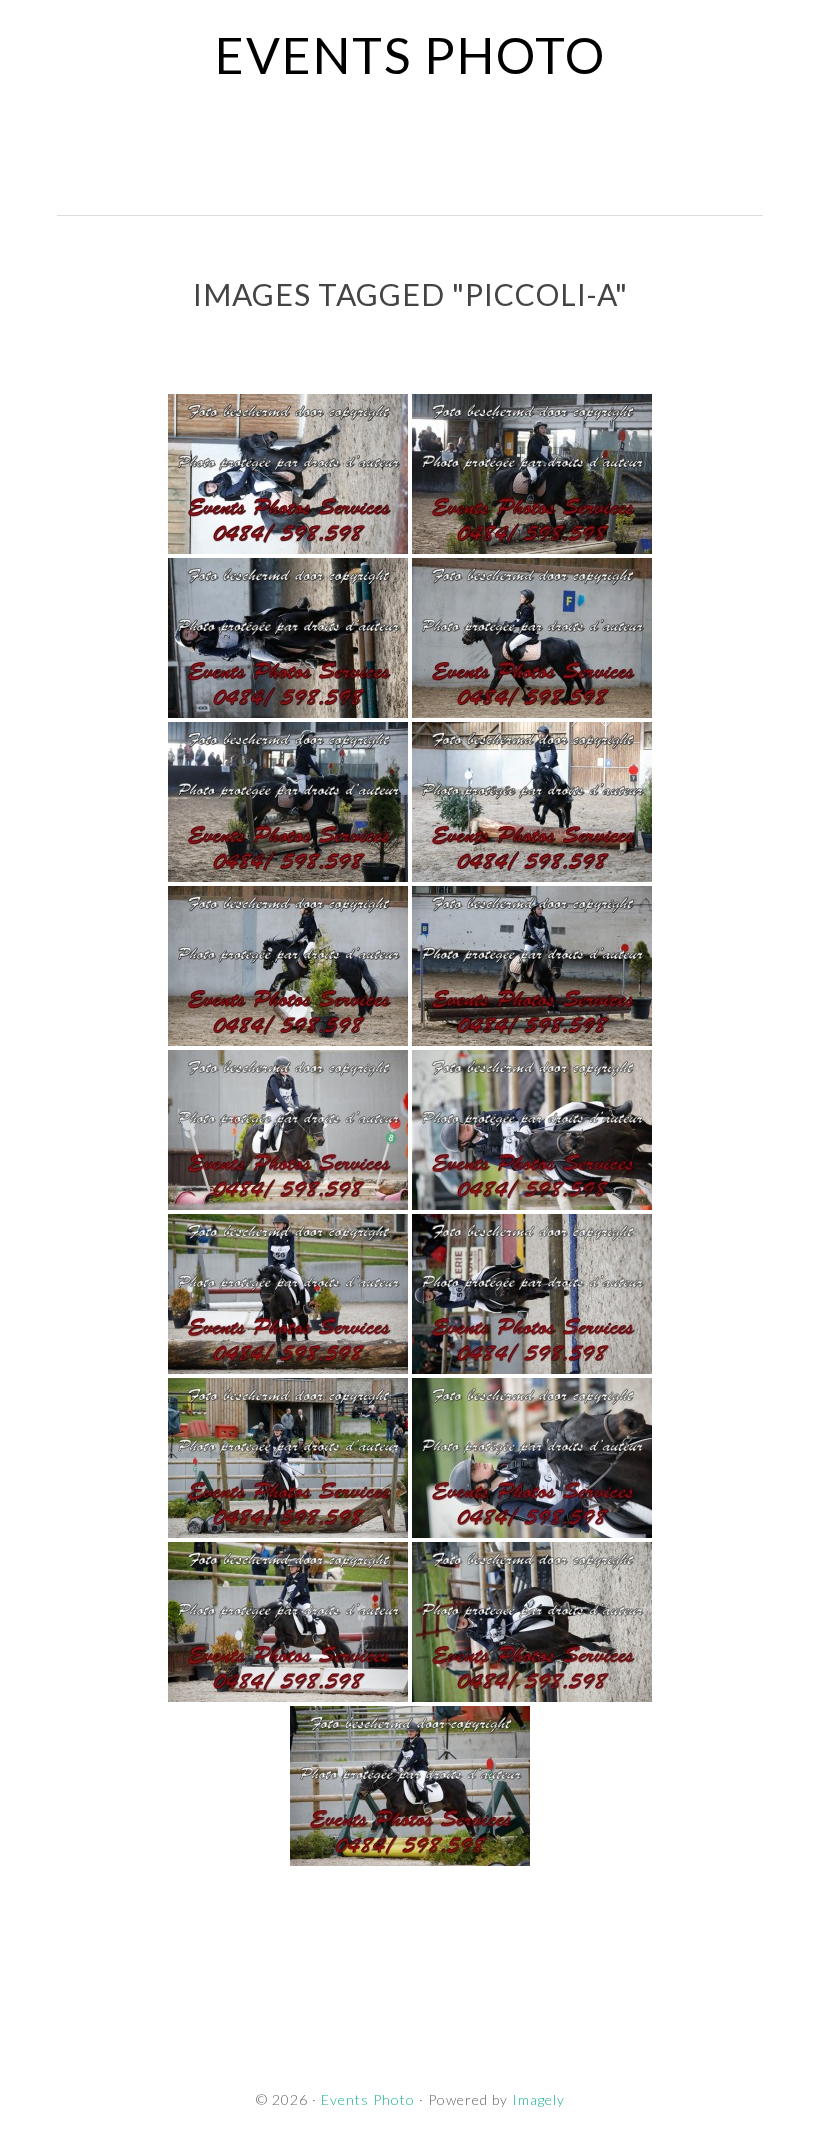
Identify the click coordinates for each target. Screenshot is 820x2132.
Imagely (538, 2099)
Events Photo (410, 55)
